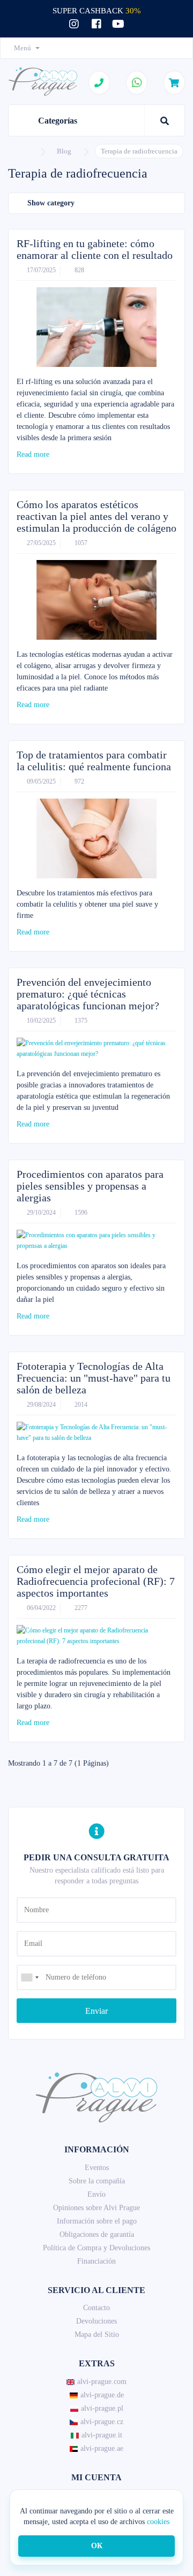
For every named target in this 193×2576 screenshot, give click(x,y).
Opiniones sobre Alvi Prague (96, 2208)
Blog (64, 151)
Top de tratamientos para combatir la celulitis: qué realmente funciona (94, 761)
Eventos (97, 2168)
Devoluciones (96, 2321)
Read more (34, 454)
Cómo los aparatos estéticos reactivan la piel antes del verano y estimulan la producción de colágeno (96, 516)
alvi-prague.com (102, 2382)
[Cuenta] (171, 48)
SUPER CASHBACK (97, 11)
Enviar (96, 2011)
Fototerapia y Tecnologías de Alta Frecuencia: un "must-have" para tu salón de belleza (94, 1378)
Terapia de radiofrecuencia (139, 151)
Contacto (96, 2308)
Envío (96, 2194)
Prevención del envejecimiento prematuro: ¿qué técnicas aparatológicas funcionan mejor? (88, 994)
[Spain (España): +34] (29, 1977)
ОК (97, 2546)
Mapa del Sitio (97, 2334)
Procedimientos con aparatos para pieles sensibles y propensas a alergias (90, 1186)
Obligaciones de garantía (97, 2234)
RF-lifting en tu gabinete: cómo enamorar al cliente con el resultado (95, 249)
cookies (158, 2522)
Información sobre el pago (97, 2221)
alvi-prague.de (102, 2395)
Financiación (96, 2261)
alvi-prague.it (102, 2435)
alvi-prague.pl (102, 2408)
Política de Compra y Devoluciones (96, 2248)
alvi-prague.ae (102, 2448)
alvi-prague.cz (102, 2422)
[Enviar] (96, 1964)
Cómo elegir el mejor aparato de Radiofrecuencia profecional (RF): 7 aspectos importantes (96, 1581)
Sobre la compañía (97, 2181)
